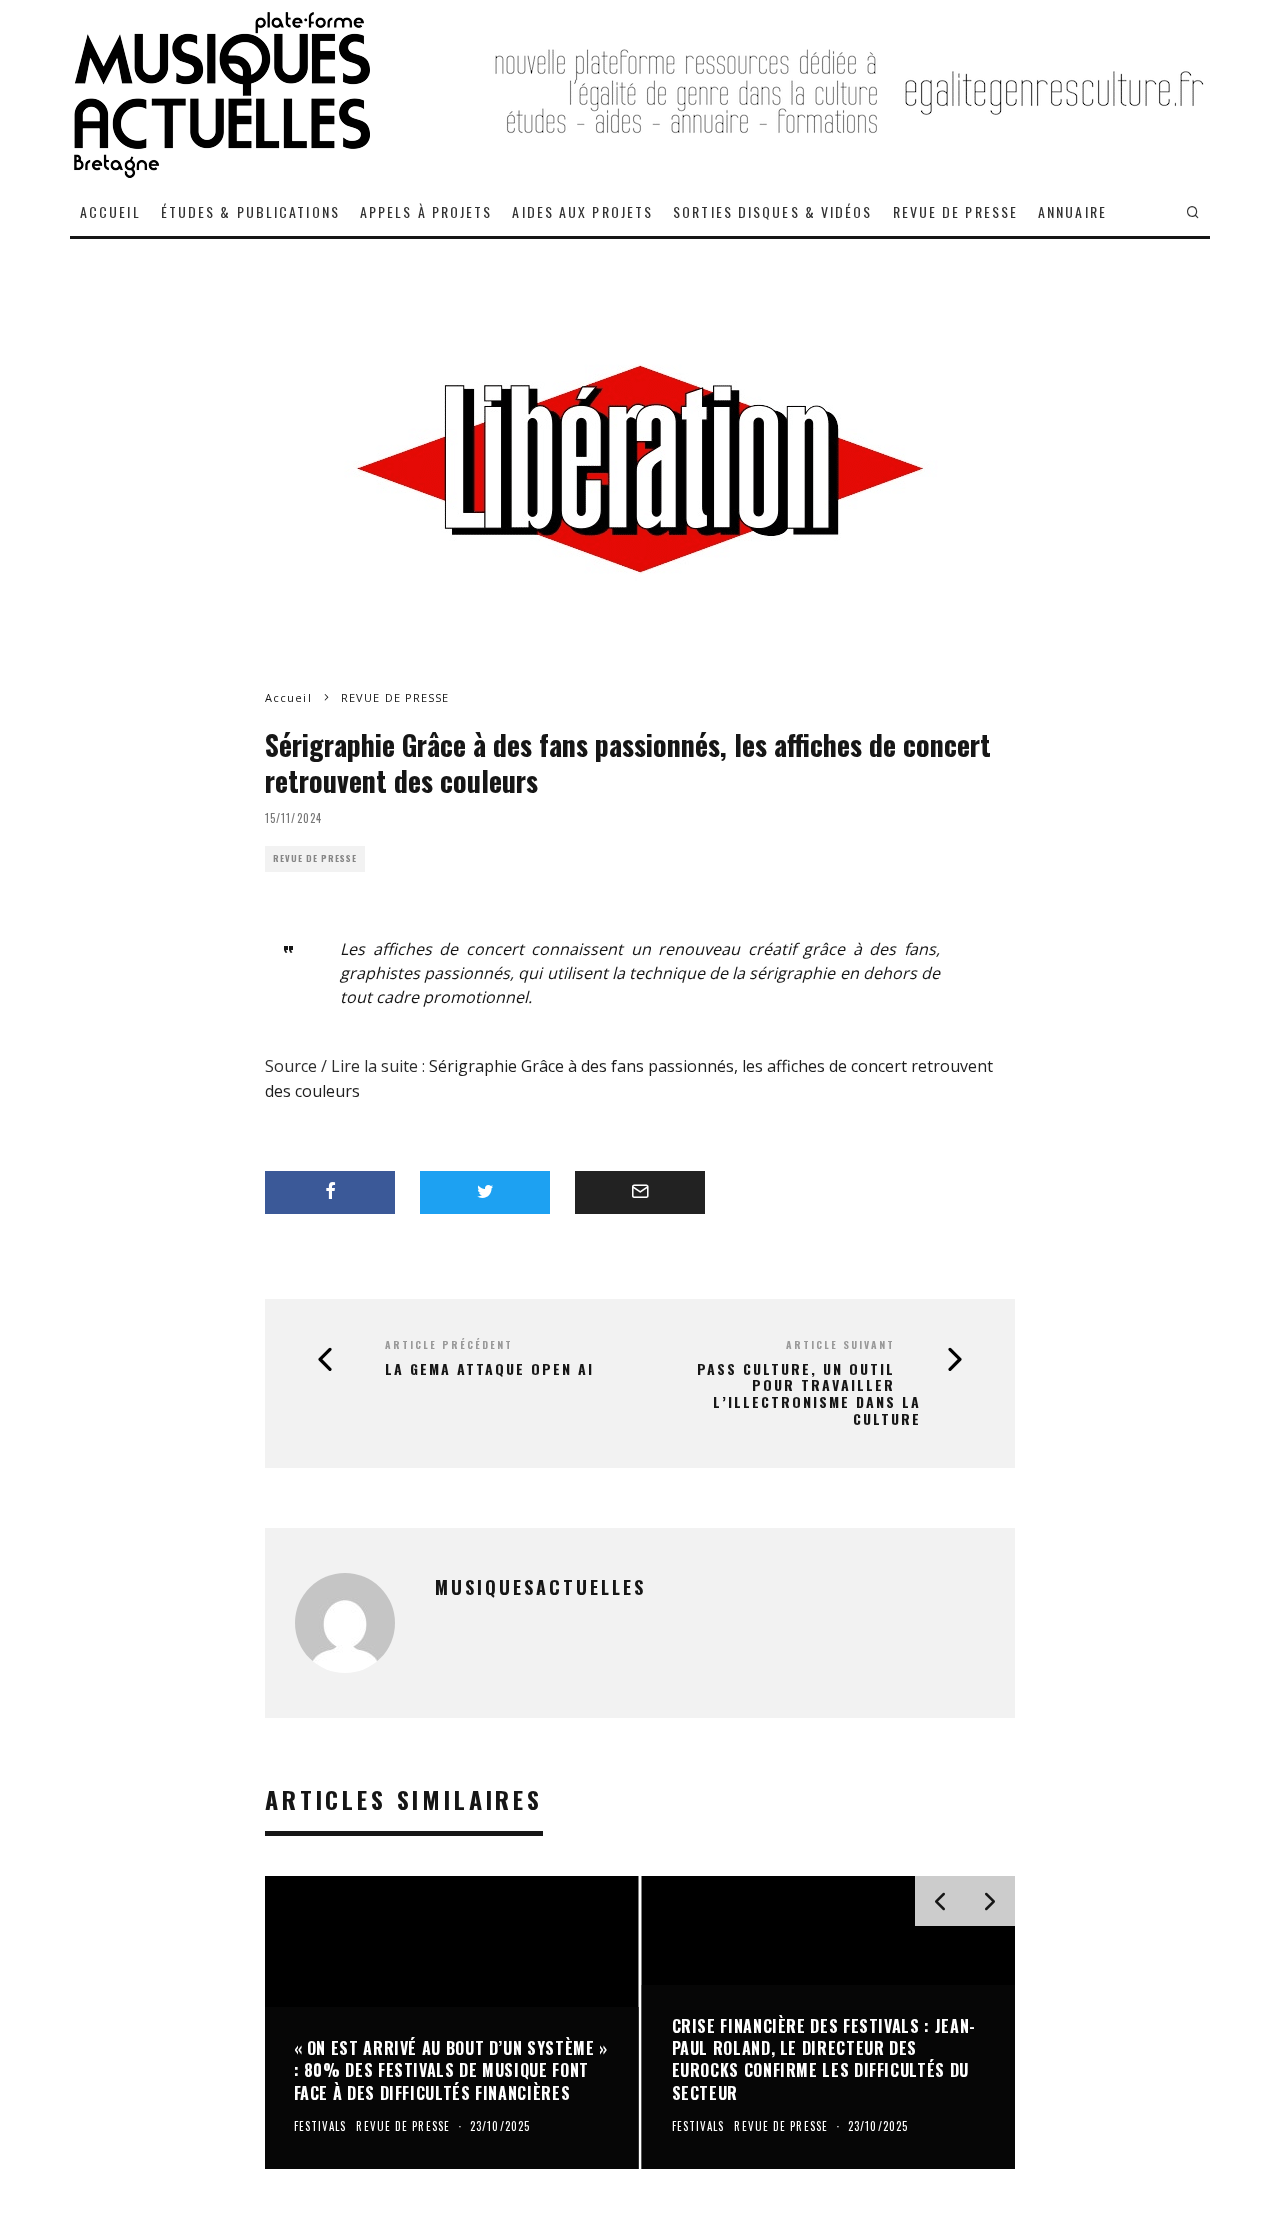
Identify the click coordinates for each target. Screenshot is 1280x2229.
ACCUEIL (110, 211)
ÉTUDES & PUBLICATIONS (250, 211)
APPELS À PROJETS (426, 211)
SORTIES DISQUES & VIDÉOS (772, 211)
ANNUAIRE (1072, 211)
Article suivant (840, 1344)
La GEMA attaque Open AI (489, 1369)
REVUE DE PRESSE (956, 211)
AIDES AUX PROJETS (582, 211)
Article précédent (449, 1344)
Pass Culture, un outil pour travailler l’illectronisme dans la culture (809, 1394)
